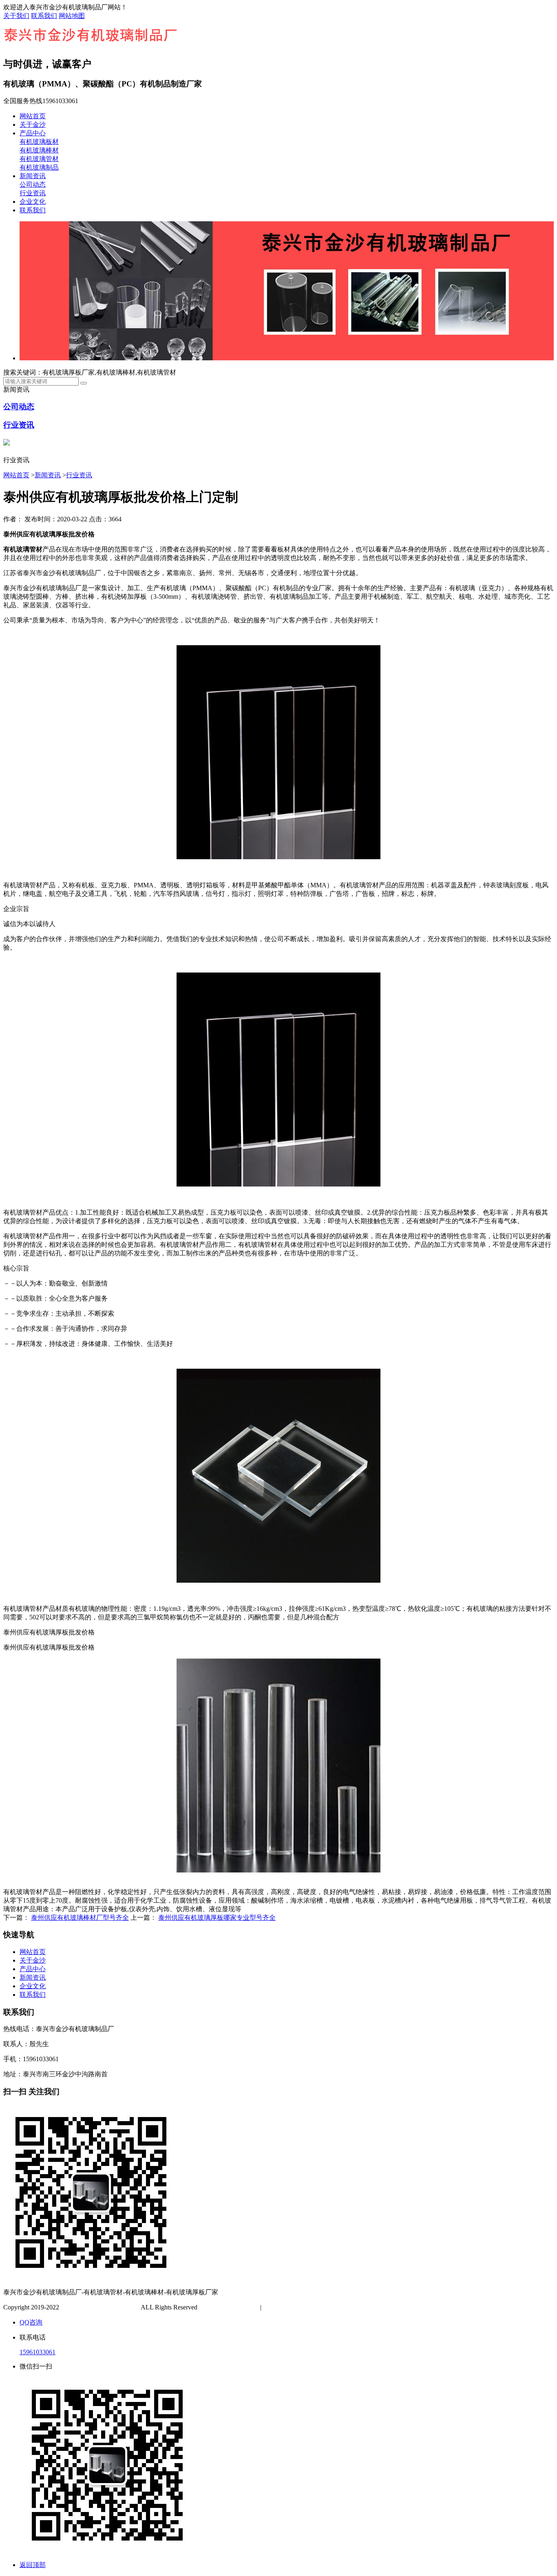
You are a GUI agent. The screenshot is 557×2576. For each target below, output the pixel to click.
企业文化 (33, 202)
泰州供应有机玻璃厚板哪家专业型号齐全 (217, 1918)
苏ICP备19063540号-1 (230, 2307)
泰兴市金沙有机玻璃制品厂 (100, 2307)
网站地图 (72, 16)
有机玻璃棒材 (39, 150)
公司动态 (33, 184)
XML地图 (303, 2307)
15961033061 (38, 2352)
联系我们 (44, 16)
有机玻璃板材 (39, 142)
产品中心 (33, 133)
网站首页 (33, 116)
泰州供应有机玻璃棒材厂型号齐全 (80, 1918)
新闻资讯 (33, 176)
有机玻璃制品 (39, 167)
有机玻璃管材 (39, 159)
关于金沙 (33, 125)
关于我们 (16, 16)
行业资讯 (33, 193)
